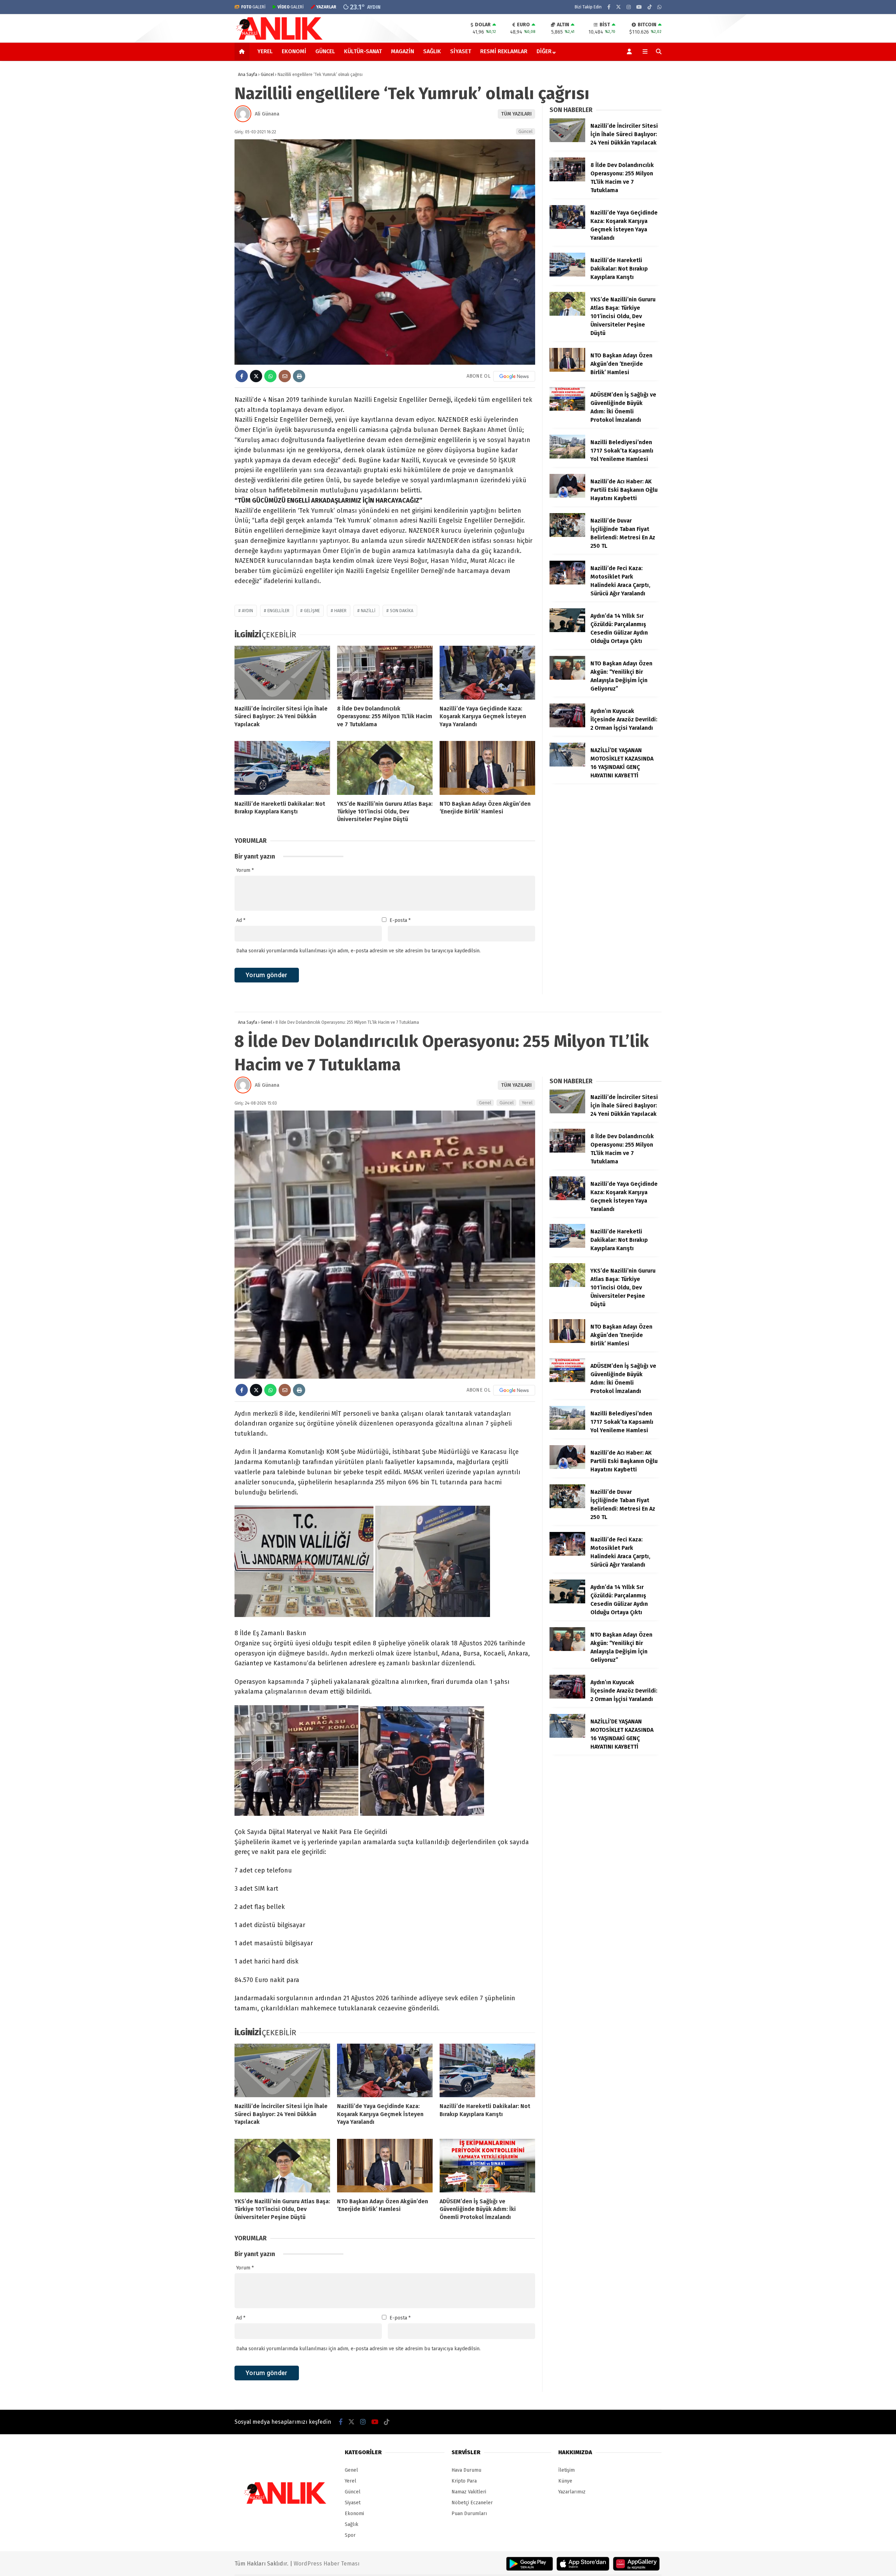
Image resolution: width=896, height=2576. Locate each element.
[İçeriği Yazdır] (299, 376)
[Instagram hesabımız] (629, 7)
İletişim (566, 2470)
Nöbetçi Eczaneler (472, 2503)
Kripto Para (464, 2481)
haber (340, 611)
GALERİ (253, 7)
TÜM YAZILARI (516, 114)
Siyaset (461, 51)
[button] (243, 51)
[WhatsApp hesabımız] (659, 7)
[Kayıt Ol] (631, 51)
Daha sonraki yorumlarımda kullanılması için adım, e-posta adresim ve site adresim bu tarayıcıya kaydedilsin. (358, 951)
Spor (350, 2535)
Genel (485, 1103)
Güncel (325, 51)
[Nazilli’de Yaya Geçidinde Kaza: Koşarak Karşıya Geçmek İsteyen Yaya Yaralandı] (487, 673)
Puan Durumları (469, 2514)
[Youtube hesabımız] (639, 7)
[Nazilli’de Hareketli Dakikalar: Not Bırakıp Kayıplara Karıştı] (282, 768)
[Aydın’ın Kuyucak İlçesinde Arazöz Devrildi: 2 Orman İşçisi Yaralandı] (567, 726)
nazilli (368, 611)
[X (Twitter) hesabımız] (618, 7)
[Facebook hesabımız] (609, 7)
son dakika (402, 611)
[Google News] (514, 376)
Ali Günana (267, 114)
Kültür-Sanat (363, 51)
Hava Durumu (466, 2470)
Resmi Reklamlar (504, 51)
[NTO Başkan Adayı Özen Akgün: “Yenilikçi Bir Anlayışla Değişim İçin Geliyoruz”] (567, 678)
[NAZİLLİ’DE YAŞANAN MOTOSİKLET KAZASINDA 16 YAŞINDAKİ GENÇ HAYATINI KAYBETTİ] (567, 765)
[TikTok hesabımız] (650, 7)
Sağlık (432, 51)
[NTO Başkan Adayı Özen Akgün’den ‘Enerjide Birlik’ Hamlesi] (487, 768)
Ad (241, 920)
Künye (565, 2481)
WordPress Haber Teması (327, 2564)
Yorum (245, 870)
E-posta (400, 920)
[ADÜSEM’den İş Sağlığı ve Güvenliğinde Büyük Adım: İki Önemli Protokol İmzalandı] (567, 409)
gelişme (312, 611)
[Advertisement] (199, 173)
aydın (247, 611)
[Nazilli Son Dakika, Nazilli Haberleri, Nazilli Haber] (281, 39)
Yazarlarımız (572, 2492)
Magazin (402, 51)
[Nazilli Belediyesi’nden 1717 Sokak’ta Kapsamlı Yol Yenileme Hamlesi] (567, 457)
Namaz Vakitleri (469, 2492)
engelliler (278, 611)
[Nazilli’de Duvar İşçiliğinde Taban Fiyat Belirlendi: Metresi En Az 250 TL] (567, 535)
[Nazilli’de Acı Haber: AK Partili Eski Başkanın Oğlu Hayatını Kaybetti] (567, 496)
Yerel (265, 51)
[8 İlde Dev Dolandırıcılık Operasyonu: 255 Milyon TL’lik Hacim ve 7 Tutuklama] (385, 673)
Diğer (544, 51)
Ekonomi (294, 51)
